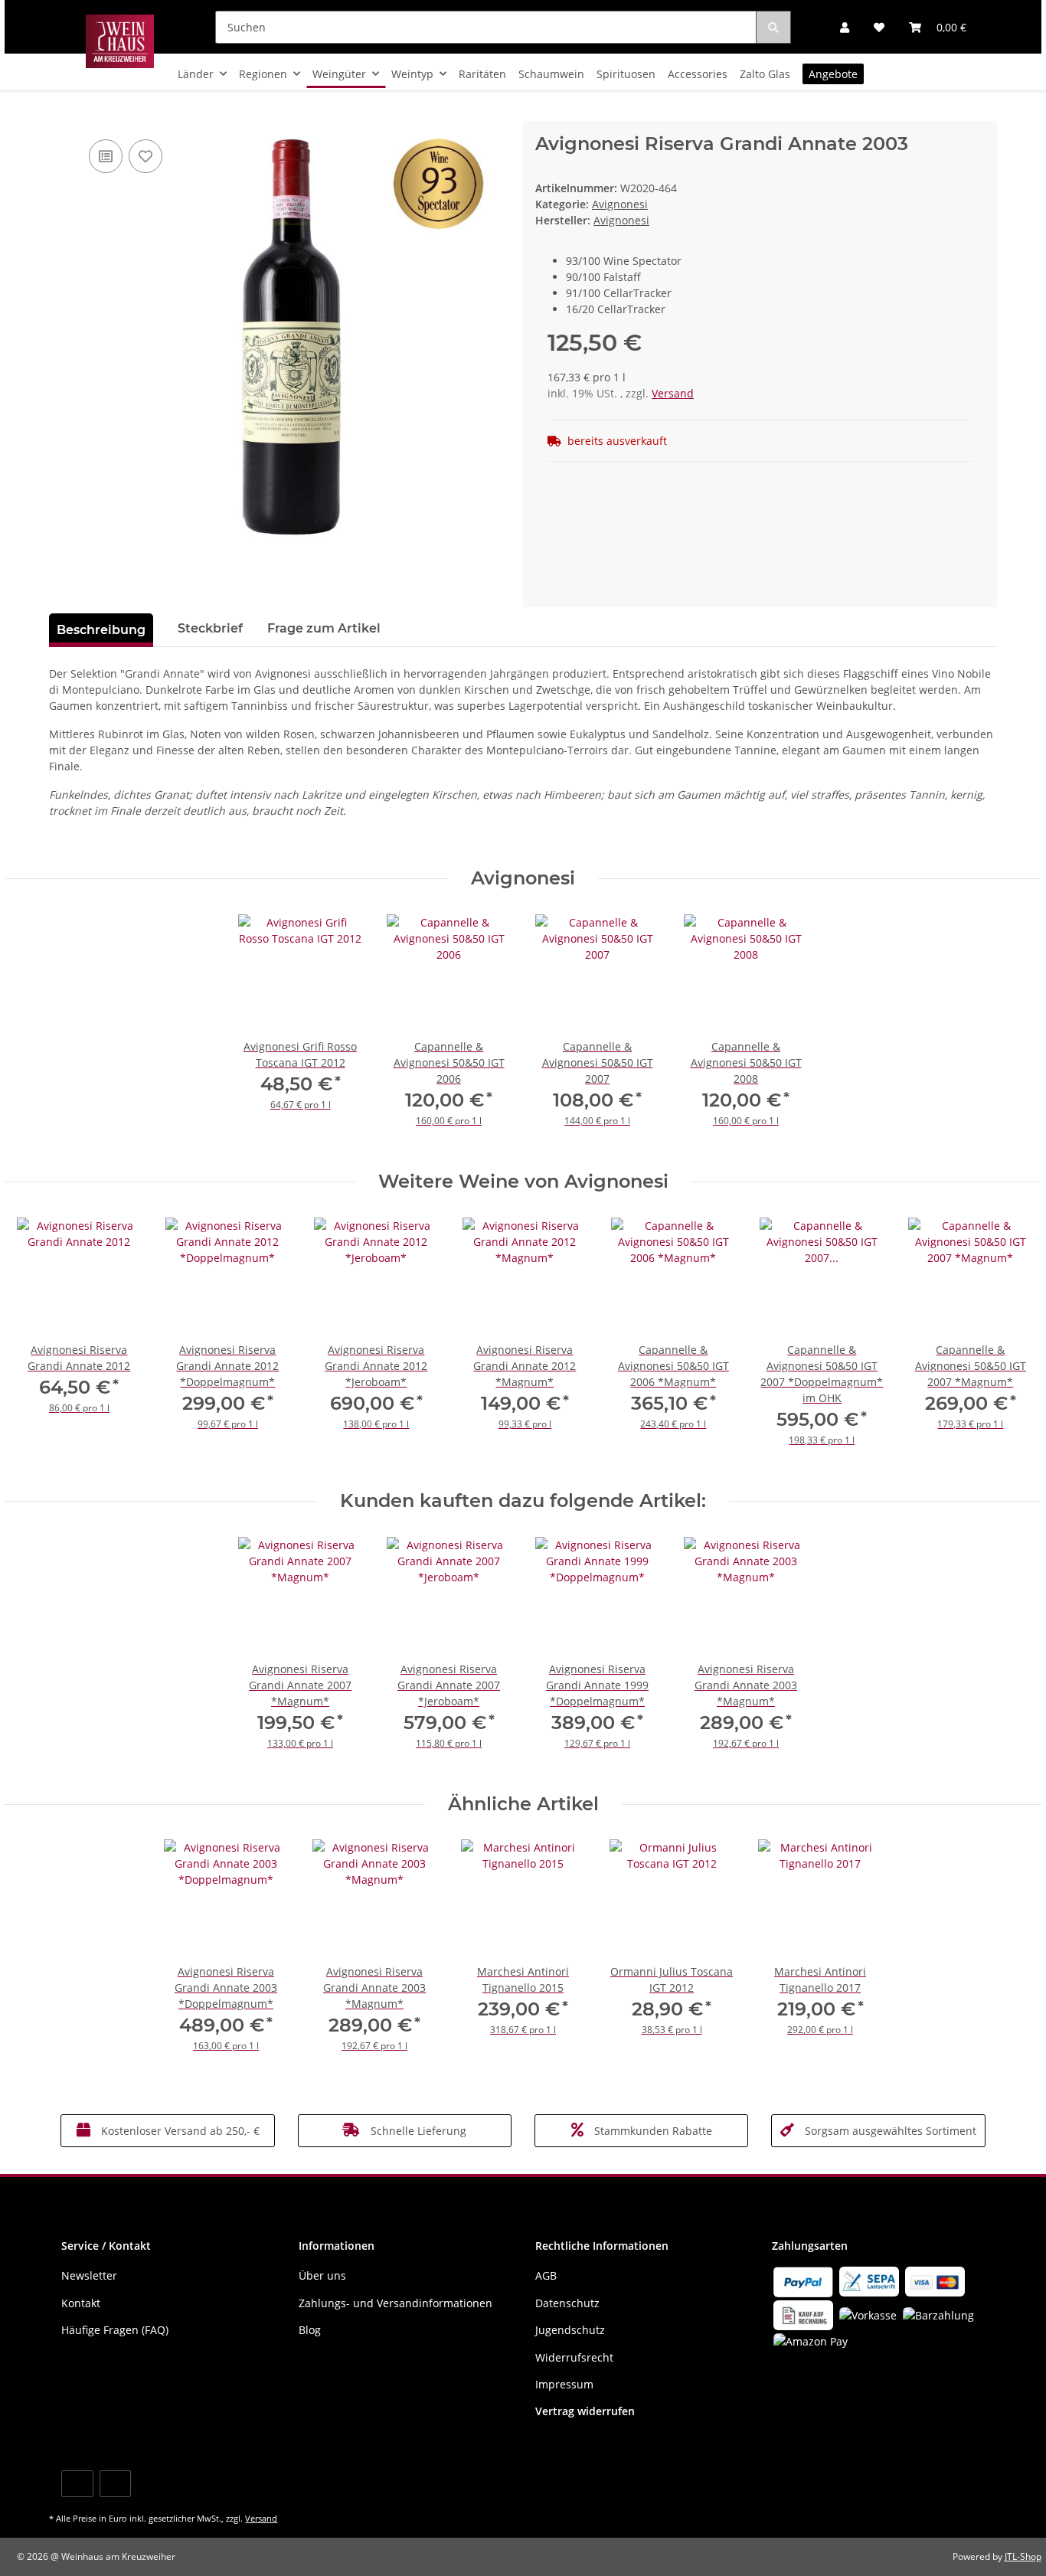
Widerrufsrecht (574, 2357)
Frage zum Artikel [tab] (324, 628)
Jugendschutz (570, 2330)
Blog (310, 2330)
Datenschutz (567, 2303)
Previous (42, 1341)
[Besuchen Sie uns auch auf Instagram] (115, 2484)
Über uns (322, 2275)
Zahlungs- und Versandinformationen (396, 2303)
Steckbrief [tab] (210, 628)
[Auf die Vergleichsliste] (106, 156)
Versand (673, 393)
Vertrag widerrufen (585, 2411)
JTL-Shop (1023, 2556)
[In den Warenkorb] (61, 113)
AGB (546, 2275)
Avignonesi (620, 204)
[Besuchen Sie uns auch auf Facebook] (77, 2484)
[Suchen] (773, 27)
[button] (845, 27)
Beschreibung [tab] (101, 630)
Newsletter (89, 2275)
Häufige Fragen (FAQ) (115, 2330)
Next (1004, 1341)
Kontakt (81, 2303)
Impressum (564, 2384)
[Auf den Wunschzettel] (145, 156)
